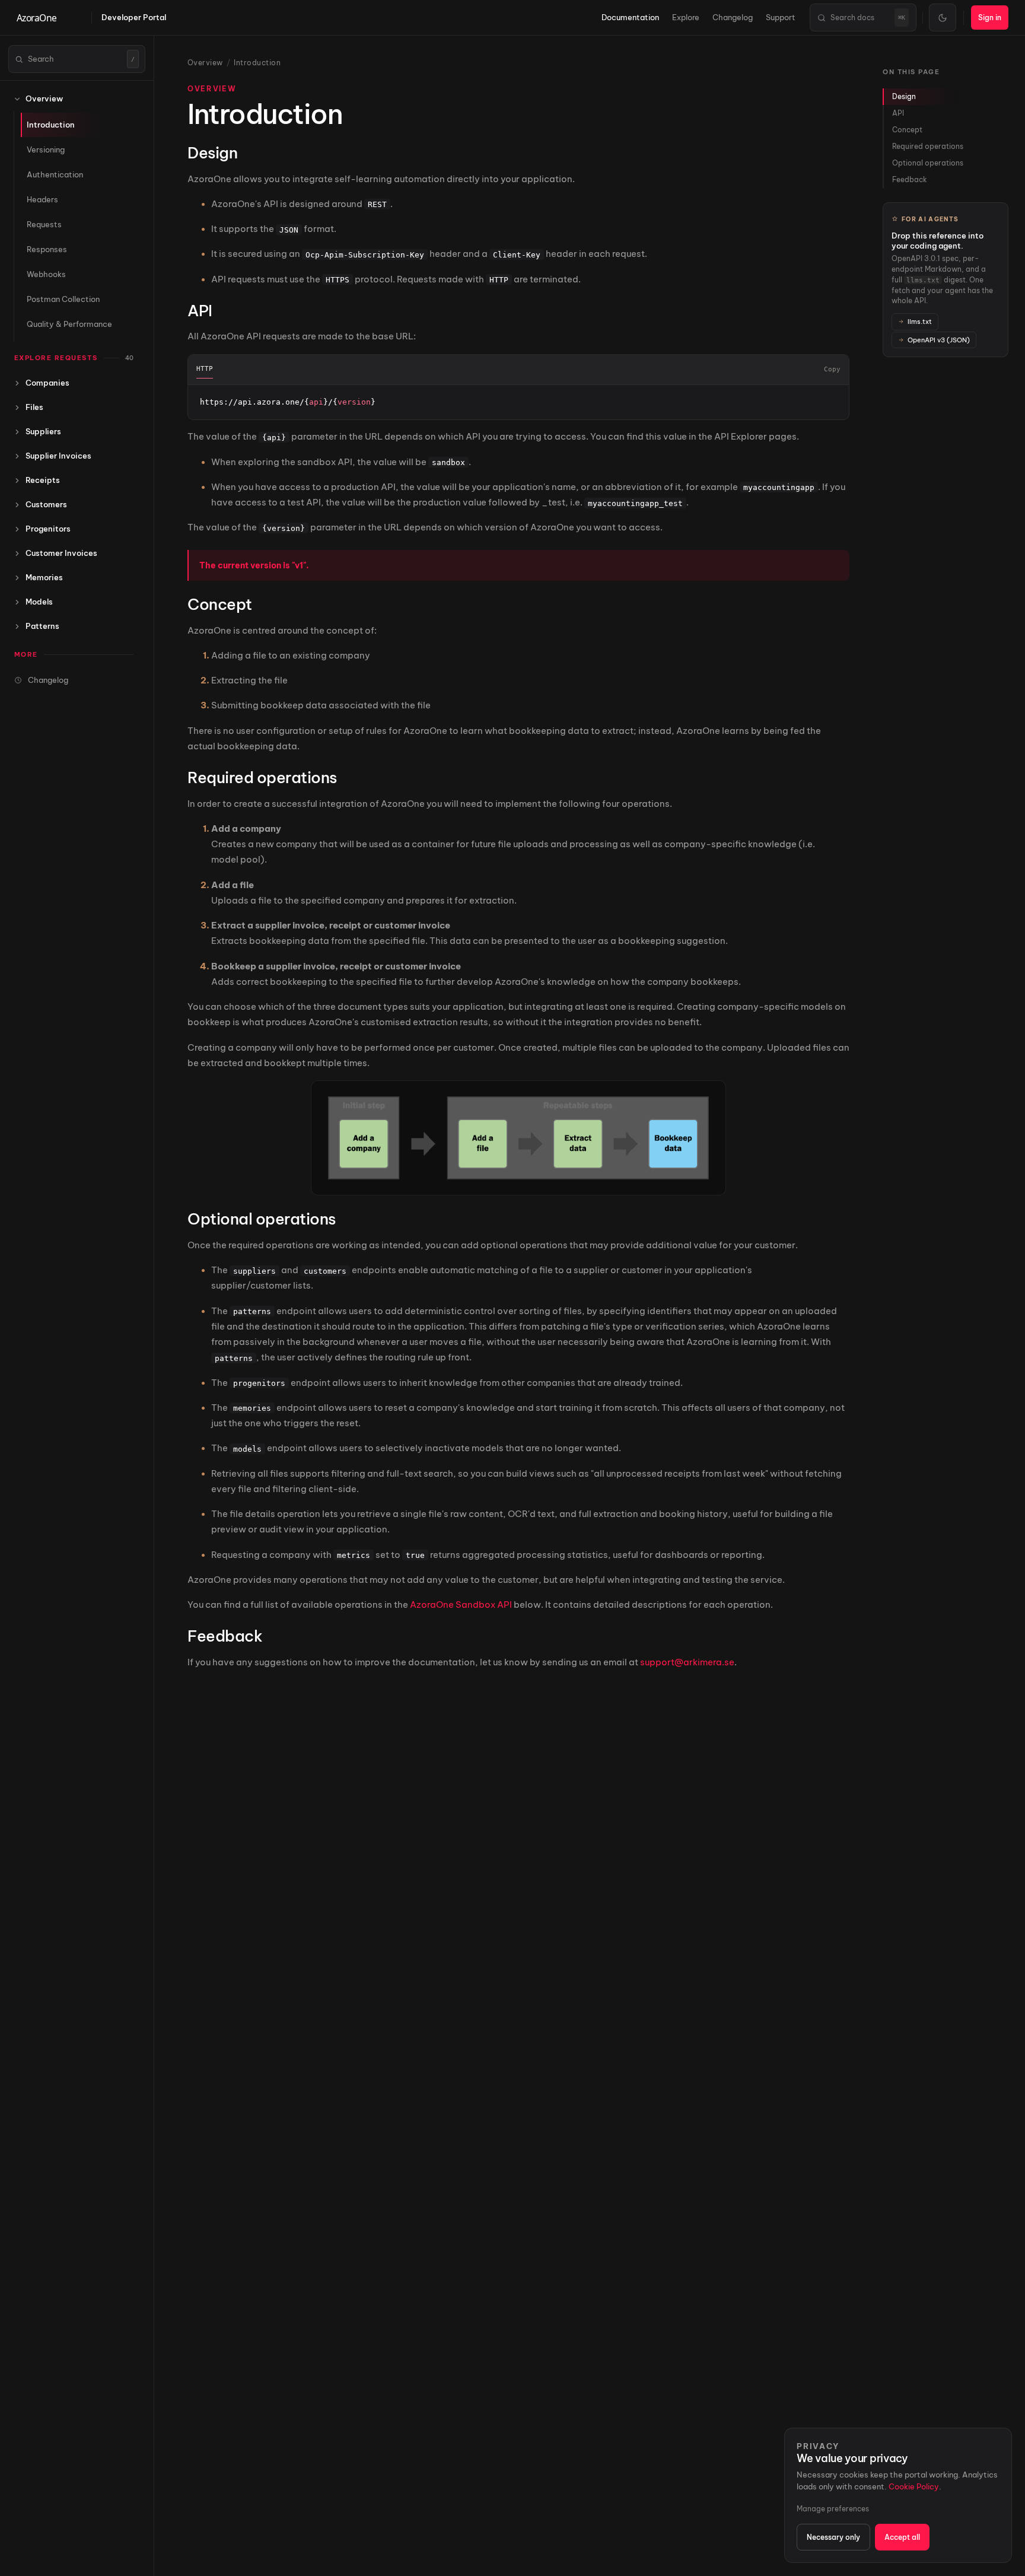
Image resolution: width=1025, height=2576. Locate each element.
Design (904, 96)
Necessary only (833, 2537)
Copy (832, 369)
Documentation (630, 17)
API (898, 113)
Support (781, 17)
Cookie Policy (914, 2486)
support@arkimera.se (687, 1662)
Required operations (928, 146)
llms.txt (920, 322)
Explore (686, 17)
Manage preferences (833, 2509)
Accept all (902, 2537)
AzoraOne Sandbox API (461, 1605)
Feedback (910, 179)
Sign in (990, 18)
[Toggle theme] (943, 18)
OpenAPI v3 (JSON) (939, 339)
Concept (907, 130)
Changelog (733, 17)
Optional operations (928, 163)
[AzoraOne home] (49, 18)
